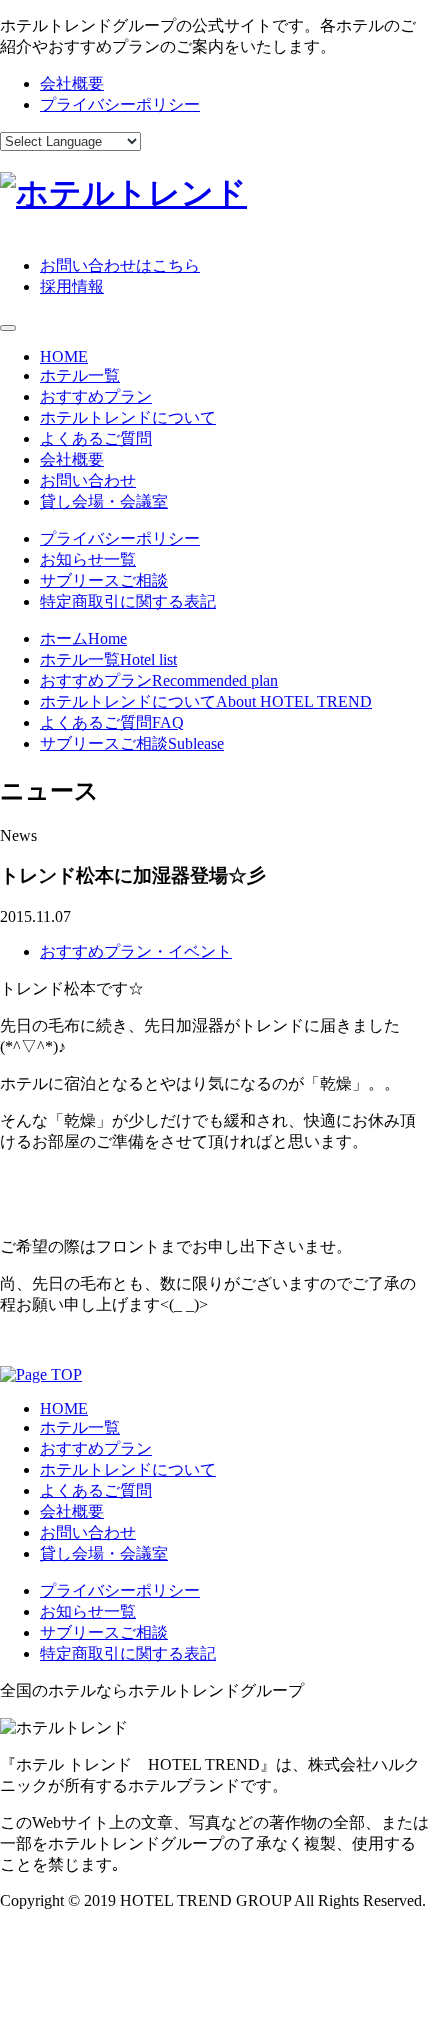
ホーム (83, 638)
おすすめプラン (96, 396)
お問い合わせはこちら (120, 265)
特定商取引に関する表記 (128, 601)
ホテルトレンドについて (128, 417)
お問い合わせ (88, 480)
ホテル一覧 (80, 375)
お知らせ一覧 (88, 559)
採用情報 (72, 286)
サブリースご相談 (104, 580)
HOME (64, 356)
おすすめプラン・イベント (136, 951)
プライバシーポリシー (120, 104)
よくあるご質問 (96, 438)
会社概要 (72, 83)
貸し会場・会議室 (104, 501)
